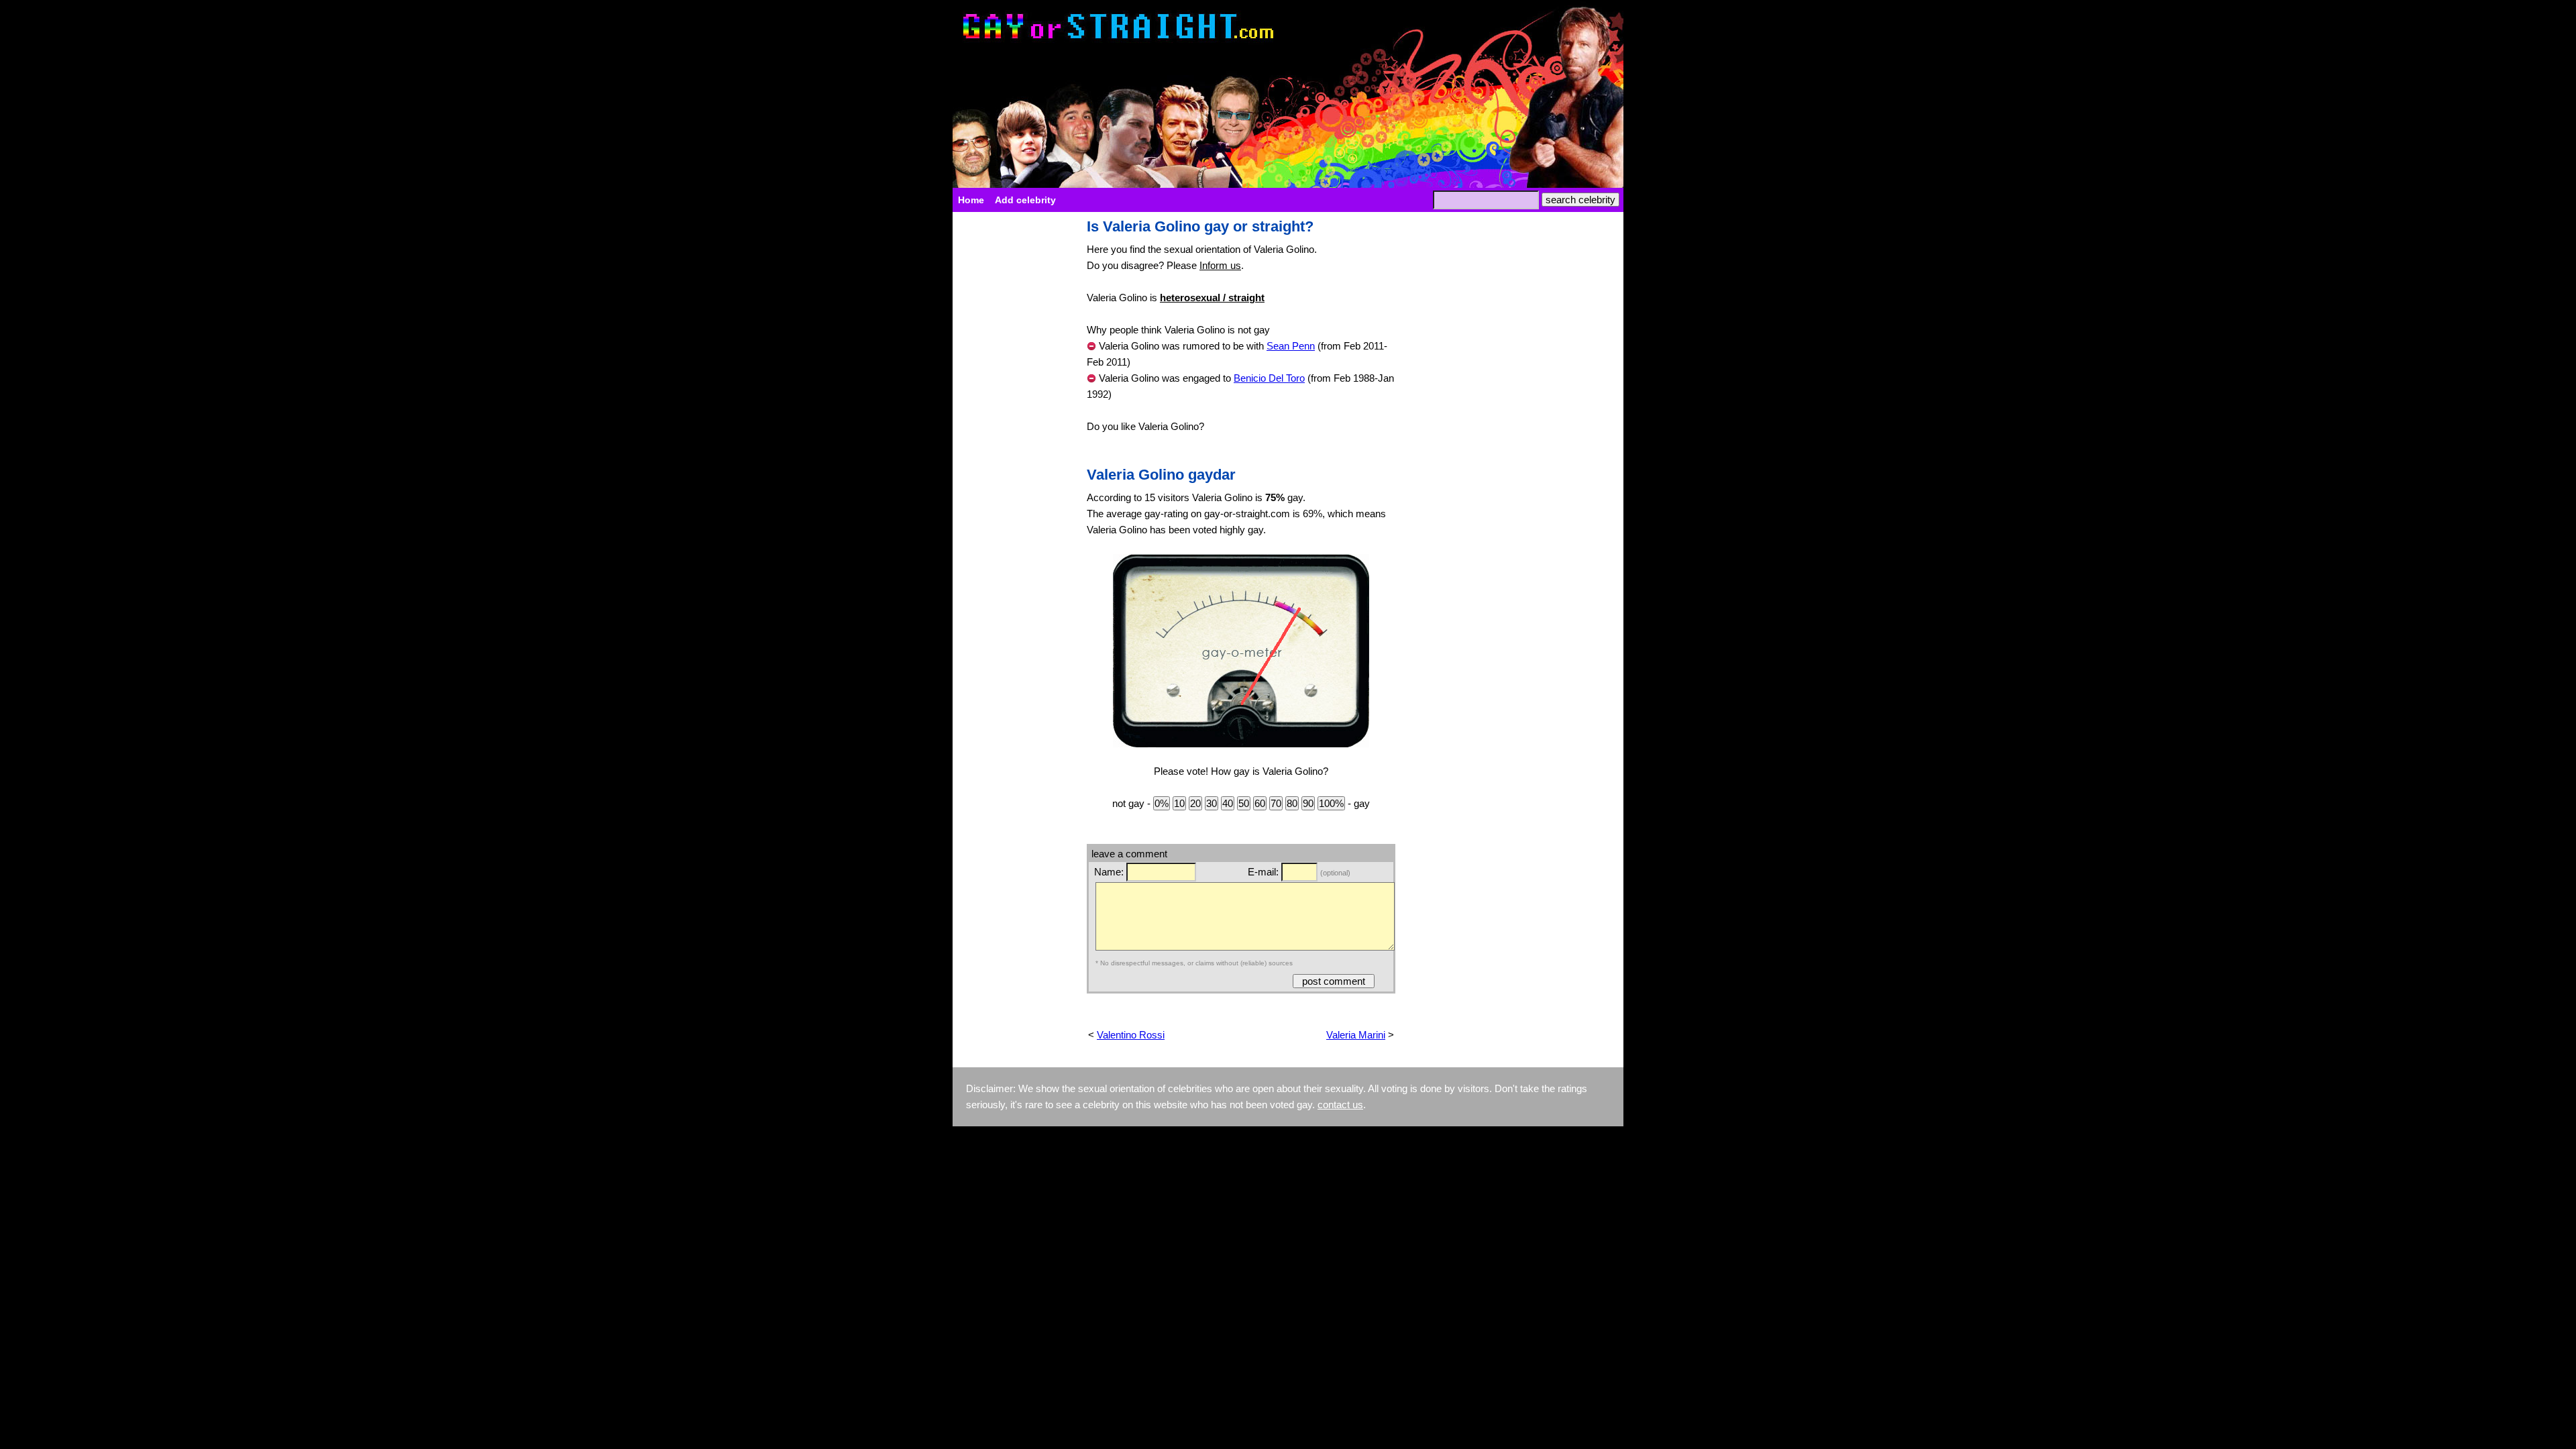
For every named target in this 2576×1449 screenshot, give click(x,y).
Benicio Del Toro (1269, 378)
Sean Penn (1291, 346)
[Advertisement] (1013, 420)
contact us (1340, 1105)
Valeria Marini (1356, 1035)
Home (971, 200)
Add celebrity (1025, 200)
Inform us (1220, 265)
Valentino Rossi (1131, 1035)
